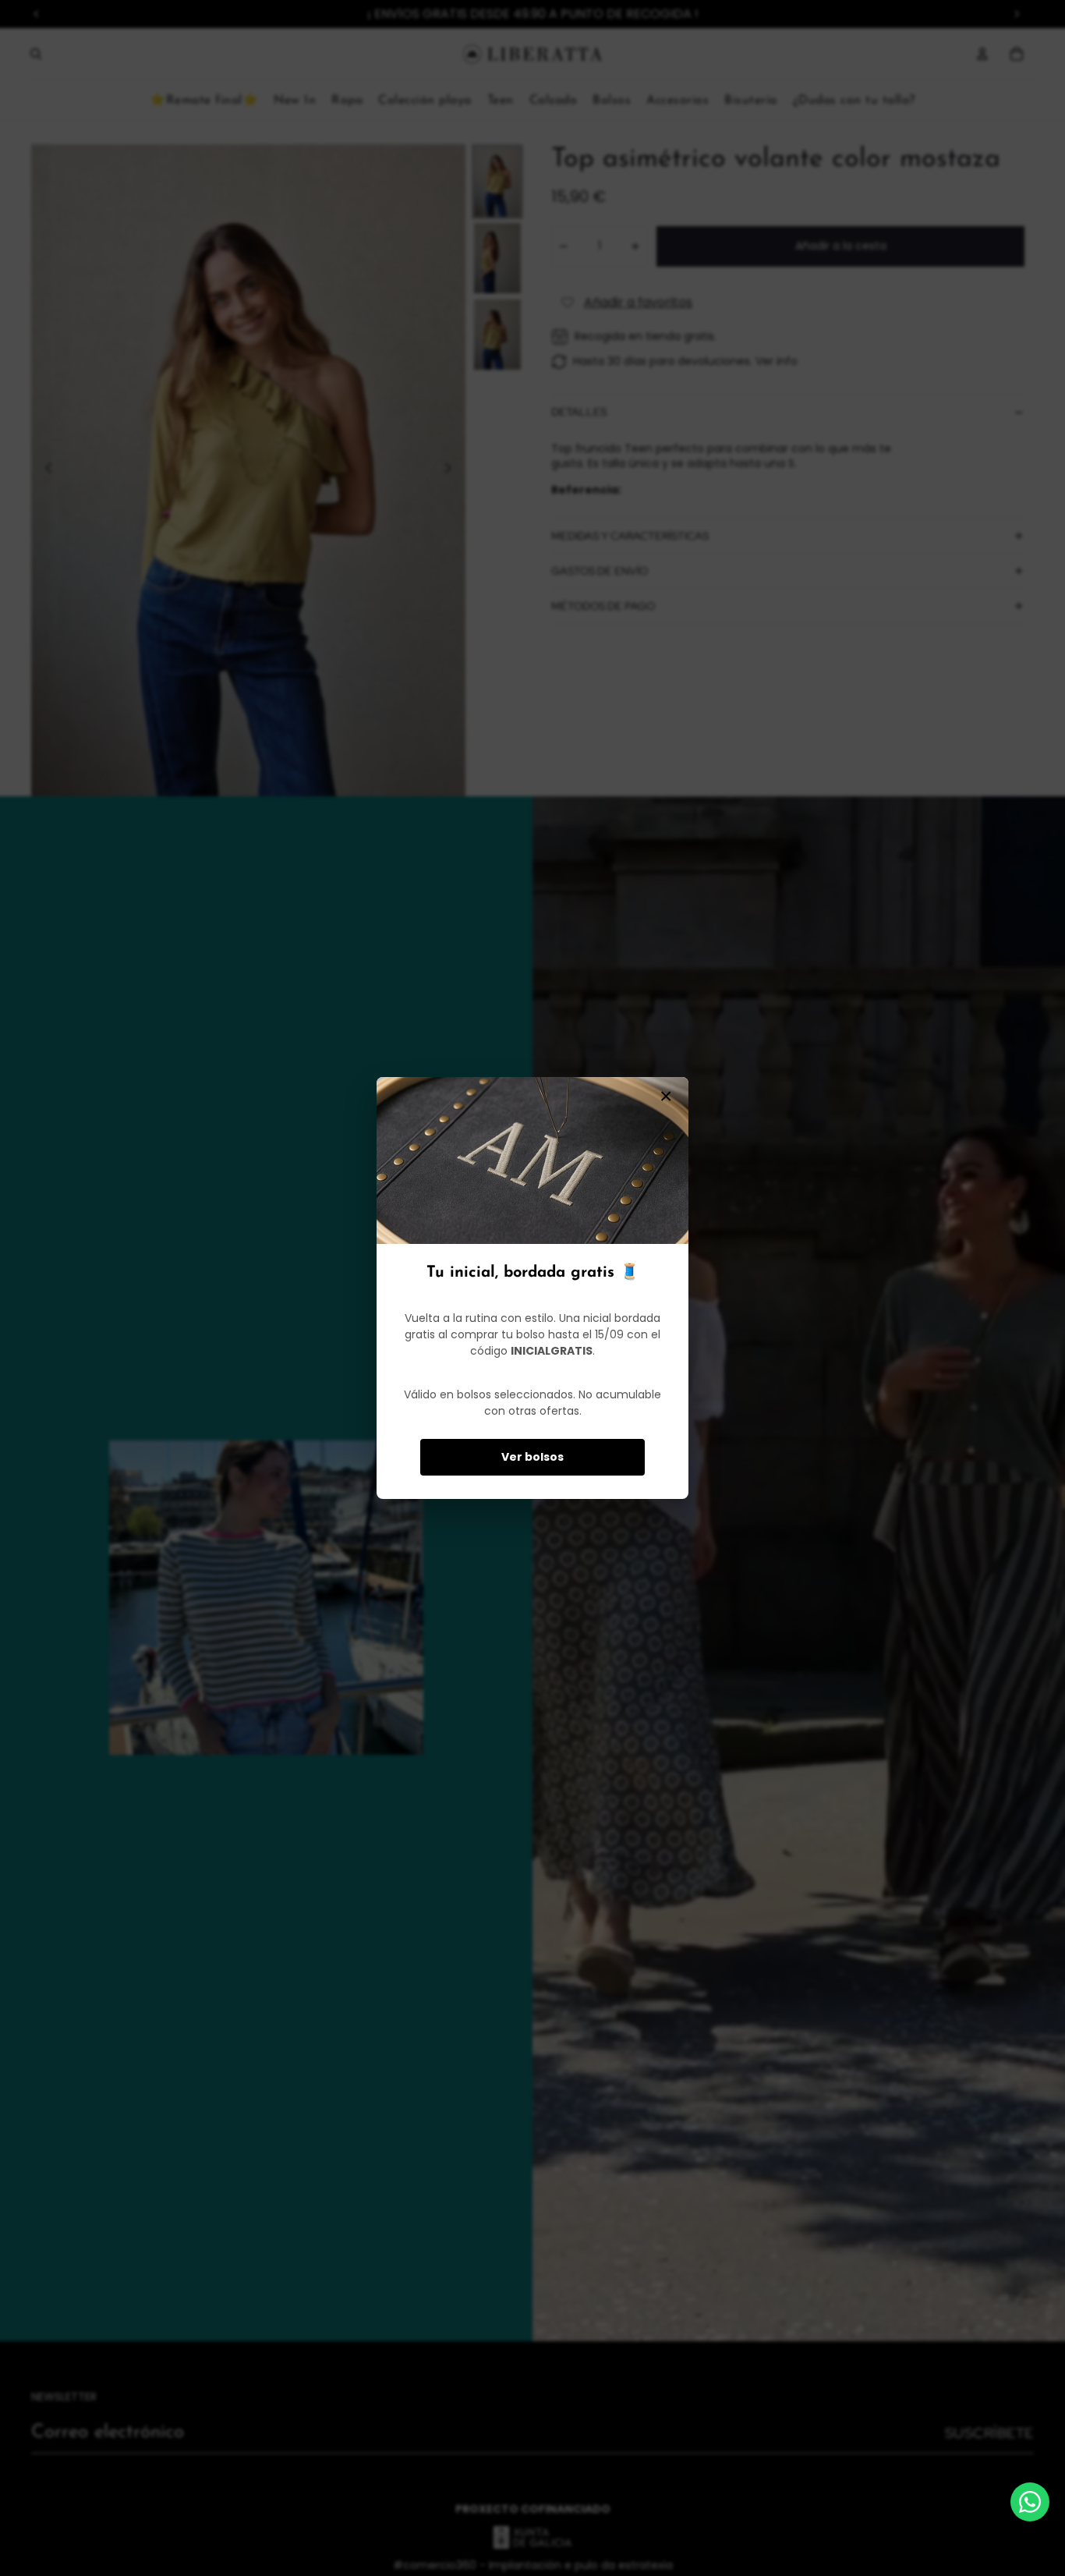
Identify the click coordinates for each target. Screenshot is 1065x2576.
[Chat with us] (1030, 2502)
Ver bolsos (532, 1457)
